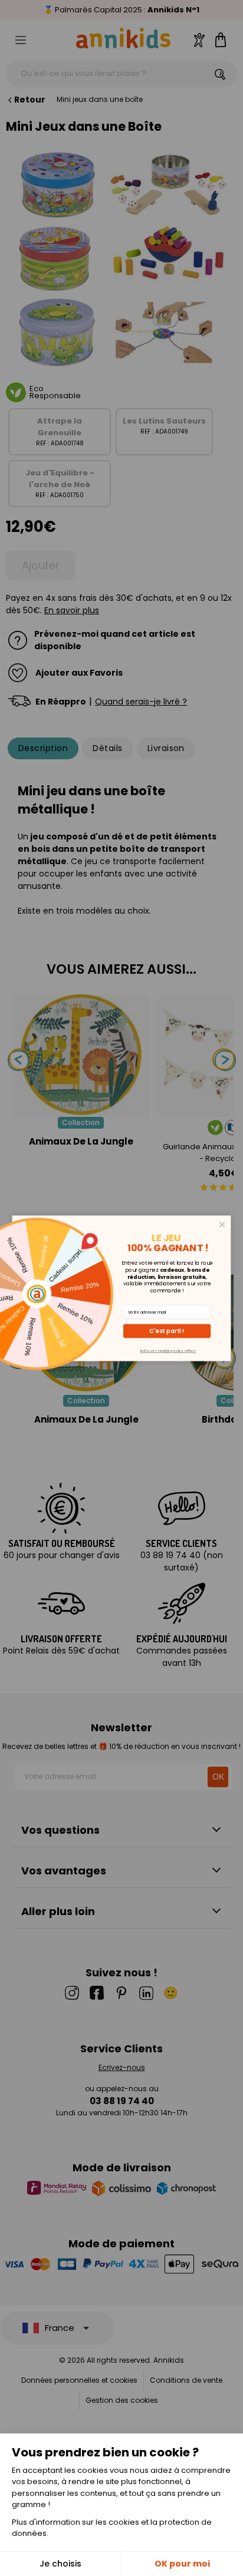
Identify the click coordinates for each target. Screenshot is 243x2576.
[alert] (122, 1288)
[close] (222, 1224)
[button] (167, 1331)
